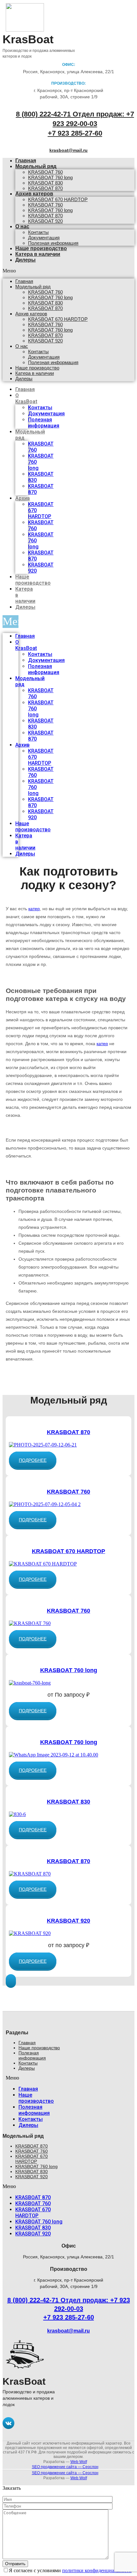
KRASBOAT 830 (45, 183)
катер (34, 909)
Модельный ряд (36, 166)
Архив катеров (34, 194)
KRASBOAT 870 (45, 216)
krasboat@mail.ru (68, 150)
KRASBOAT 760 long (50, 177)
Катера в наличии (38, 254)
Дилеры (25, 260)
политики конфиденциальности (97, 2570)
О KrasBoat (26, 398)
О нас (22, 226)
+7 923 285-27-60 (75, 133)
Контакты (38, 232)
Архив (23, 498)
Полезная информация (53, 362)
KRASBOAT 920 (45, 221)
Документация (44, 238)
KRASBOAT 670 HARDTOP (58, 199)
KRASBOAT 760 (45, 172)
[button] (33, 1460)
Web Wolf (79, 2462)
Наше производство (37, 368)
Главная (24, 281)
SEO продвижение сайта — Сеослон (65, 2467)
